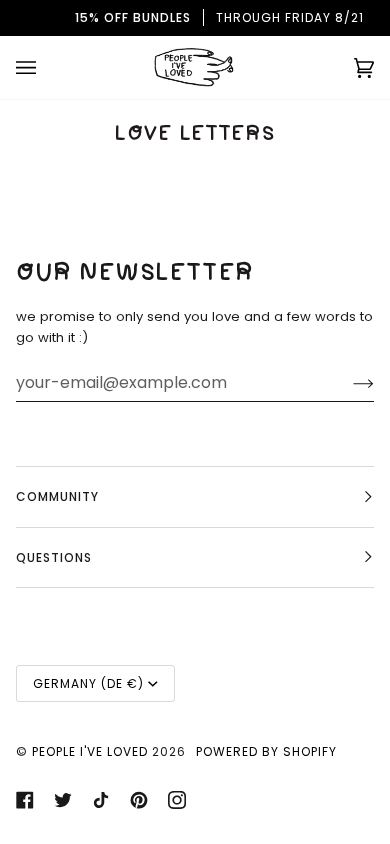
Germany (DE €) (88, 683)
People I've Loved (90, 751)
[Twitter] (63, 800)
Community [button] (57, 496)
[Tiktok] (101, 800)
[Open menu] (46, 67)
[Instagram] (177, 800)
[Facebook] (25, 800)
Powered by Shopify (266, 751)
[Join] (347, 383)
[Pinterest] (139, 800)
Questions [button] (54, 557)
